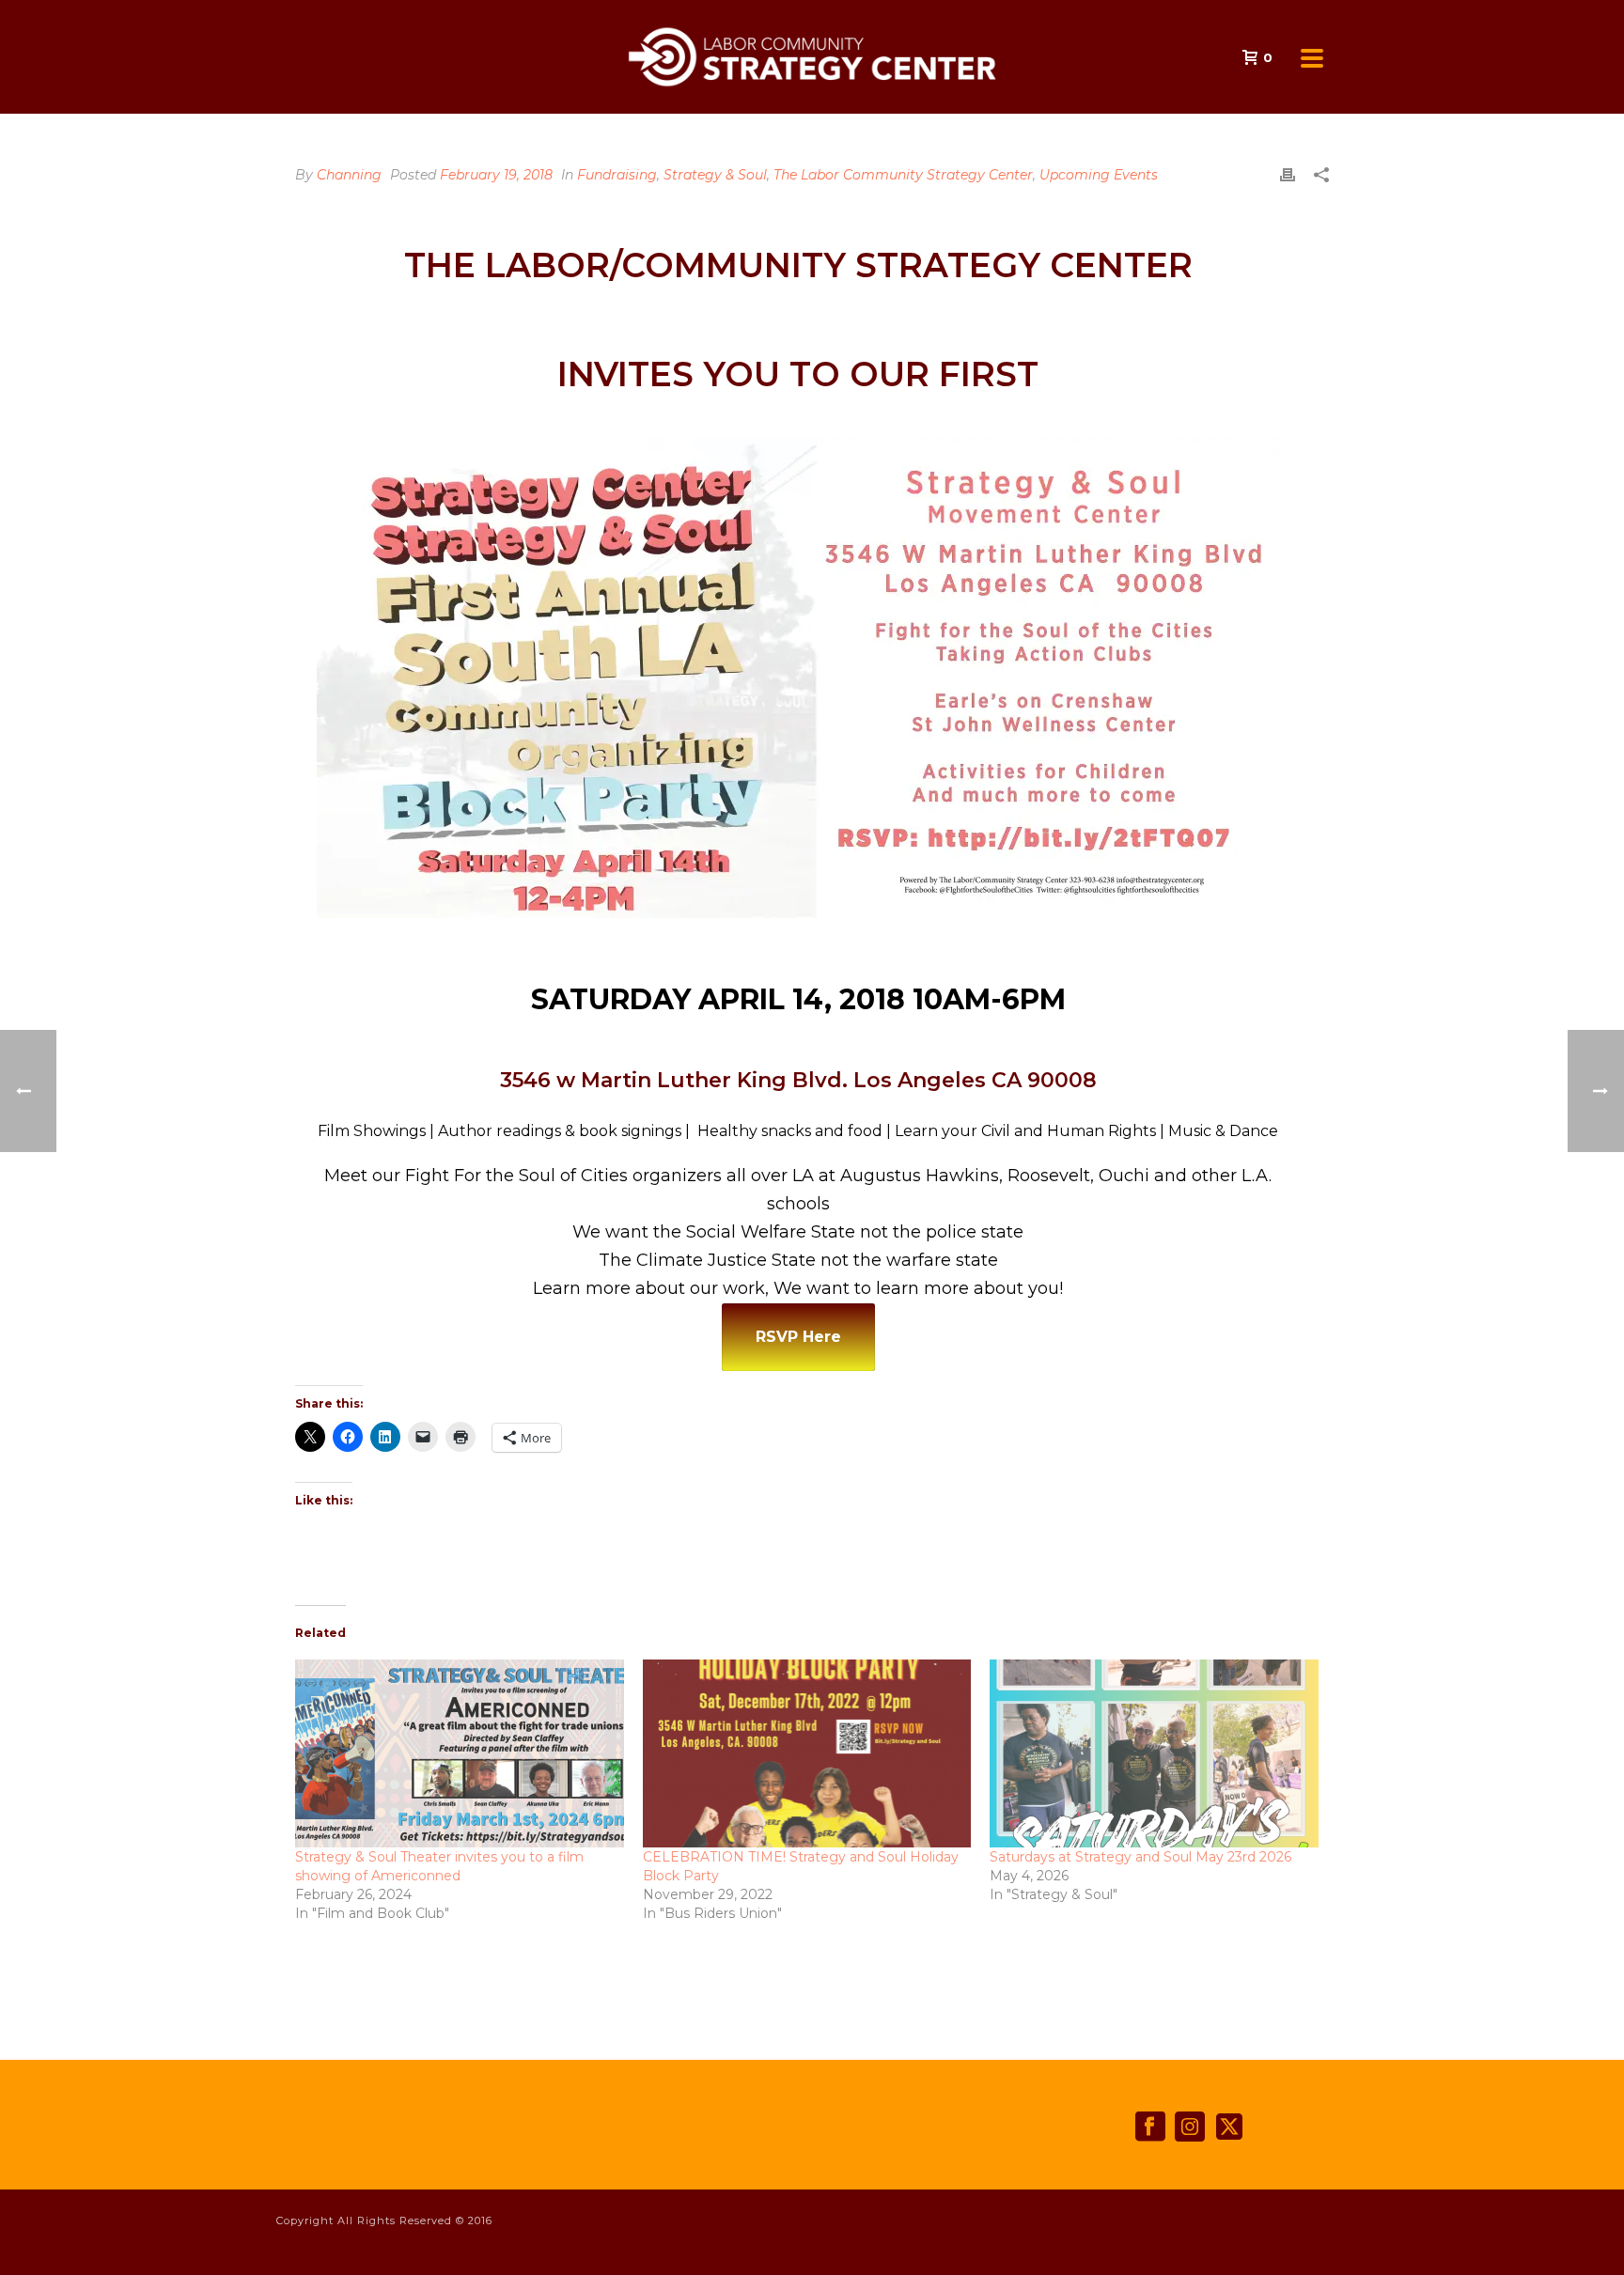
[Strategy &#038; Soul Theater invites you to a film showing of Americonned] (460, 1753)
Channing (349, 175)
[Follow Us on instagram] (1190, 2127)
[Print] (1288, 175)
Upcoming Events (1099, 175)
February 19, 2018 (496, 175)
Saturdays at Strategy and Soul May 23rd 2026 (1140, 1857)
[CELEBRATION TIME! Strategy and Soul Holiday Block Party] (807, 1753)
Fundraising (617, 175)
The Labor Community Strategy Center (903, 175)
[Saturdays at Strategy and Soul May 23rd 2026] (1154, 1753)
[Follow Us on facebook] (1150, 2127)
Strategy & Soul (715, 175)
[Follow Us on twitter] (1229, 2127)
